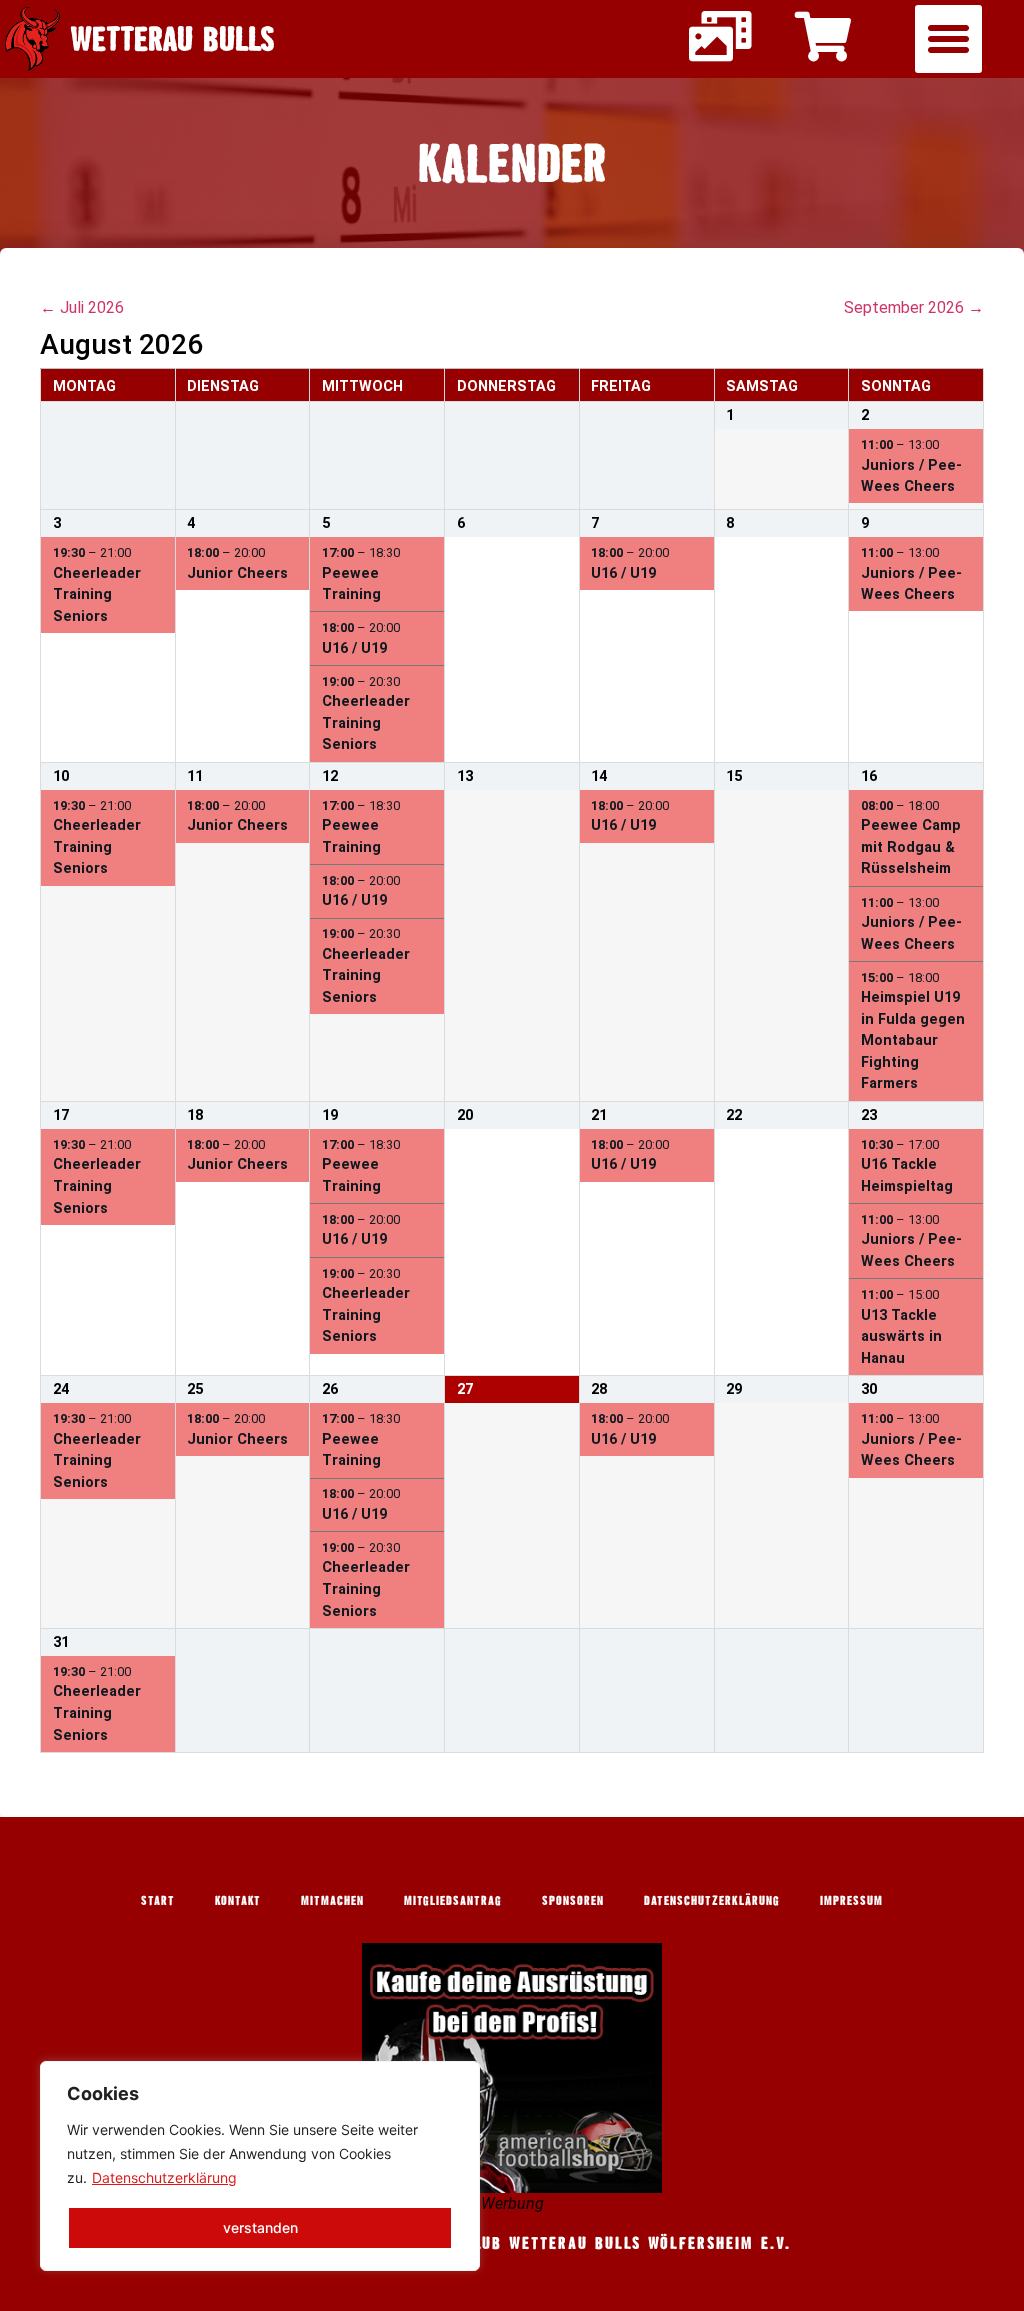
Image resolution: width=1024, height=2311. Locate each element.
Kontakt (238, 1900)
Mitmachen (332, 1900)
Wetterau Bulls (172, 38)
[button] (949, 39)
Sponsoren (573, 1900)
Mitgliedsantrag (453, 1900)
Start (158, 1900)
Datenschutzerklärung (164, 2177)
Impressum (851, 1900)
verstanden (260, 2227)
